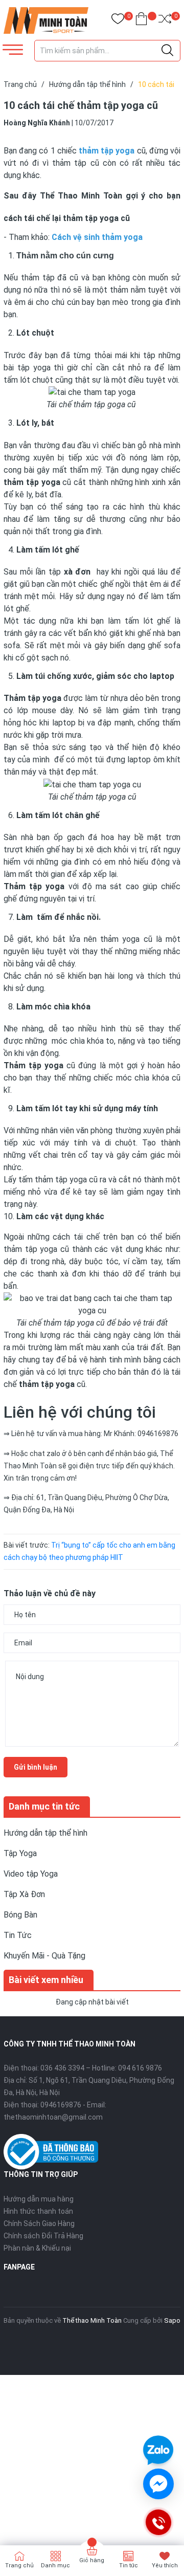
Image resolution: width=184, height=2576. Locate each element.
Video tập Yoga (31, 1874)
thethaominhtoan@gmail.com (53, 2117)
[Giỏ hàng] (141, 21)
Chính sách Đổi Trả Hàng (43, 2236)
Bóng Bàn (20, 1915)
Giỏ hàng (92, 2560)
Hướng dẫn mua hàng (39, 2199)
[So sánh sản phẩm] (165, 21)
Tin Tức (18, 1935)
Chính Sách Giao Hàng (39, 2223)
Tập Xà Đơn (24, 1894)
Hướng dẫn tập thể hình (45, 1833)
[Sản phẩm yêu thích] (118, 21)
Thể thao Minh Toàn (92, 2320)
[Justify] (167, 51)
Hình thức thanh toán (38, 2211)
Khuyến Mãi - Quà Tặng (44, 1956)
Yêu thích (165, 2566)
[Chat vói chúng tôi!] (158, 2484)
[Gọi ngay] (158, 2522)
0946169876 (61, 2105)
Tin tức (129, 2566)
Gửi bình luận (36, 1767)
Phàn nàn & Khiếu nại (37, 2248)
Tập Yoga (20, 1853)
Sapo (172, 2320)
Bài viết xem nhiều (46, 1980)
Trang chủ (19, 2566)
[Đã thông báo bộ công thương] (51, 2151)
